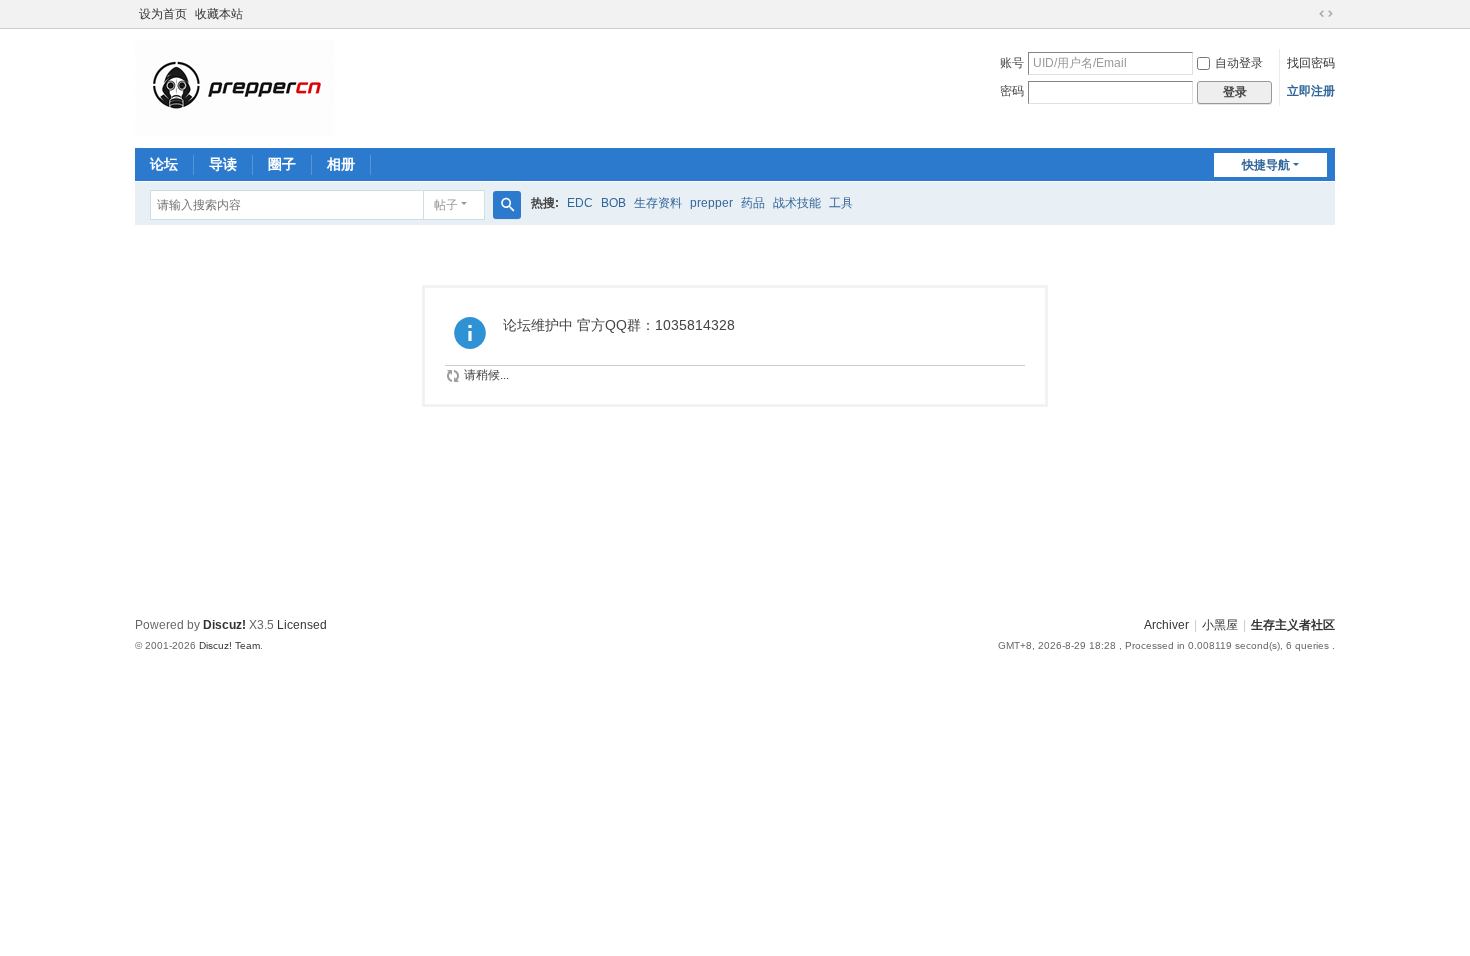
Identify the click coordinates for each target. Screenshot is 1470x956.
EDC (580, 203)
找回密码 (1311, 63)
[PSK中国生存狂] (235, 87)
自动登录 (1239, 63)
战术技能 (797, 203)
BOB (613, 203)
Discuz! (224, 625)
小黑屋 (1220, 625)
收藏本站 (219, 14)
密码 (1012, 91)
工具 (841, 203)
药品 (753, 203)
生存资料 (658, 203)
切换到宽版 (1326, 14)
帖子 (446, 205)
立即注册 (1311, 91)
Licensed (302, 625)
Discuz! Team (229, 645)
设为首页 (163, 14)
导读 (223, 164)
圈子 (282, 164)
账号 (1012, 63)
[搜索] (507, 205)
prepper (711, 203)
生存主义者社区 (1293, 625)
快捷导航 (1266, 165)
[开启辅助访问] (1307, 14)
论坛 (164, 164)
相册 (341, 164)
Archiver (1166, 625)
